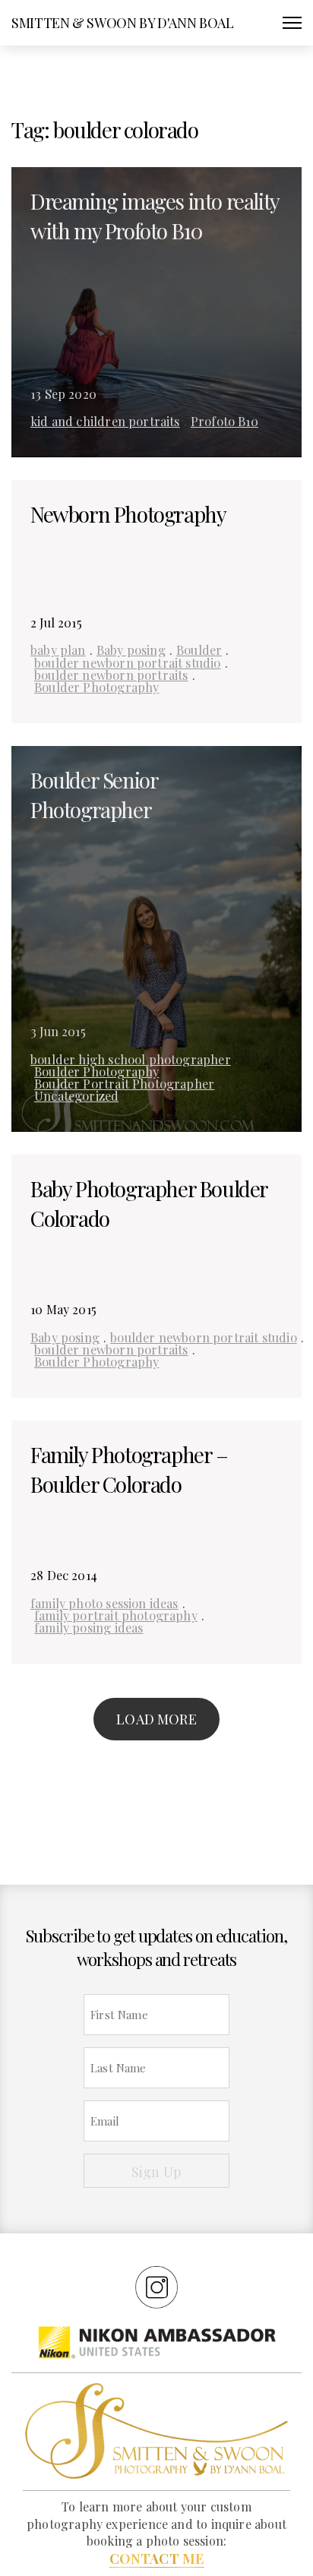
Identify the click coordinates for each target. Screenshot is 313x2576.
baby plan (58, 650)
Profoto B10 (224, 421)
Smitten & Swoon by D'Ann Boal (123, 23)
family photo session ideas (104, 1603)
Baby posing (131, 650)
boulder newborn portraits (111, 675)
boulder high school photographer (131, 1059)
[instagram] (156, 2287)
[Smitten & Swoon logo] (156, 2430)
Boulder (199, 650)
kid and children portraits (105, 421)
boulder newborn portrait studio (128, 662)
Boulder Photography (96, 687)
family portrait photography (116, 1615)
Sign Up (156, 2172)
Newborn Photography (128, 514)
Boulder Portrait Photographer (124, 1083)
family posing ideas (89, 1627)
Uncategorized (76, 1095)
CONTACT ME (157, 2559)
